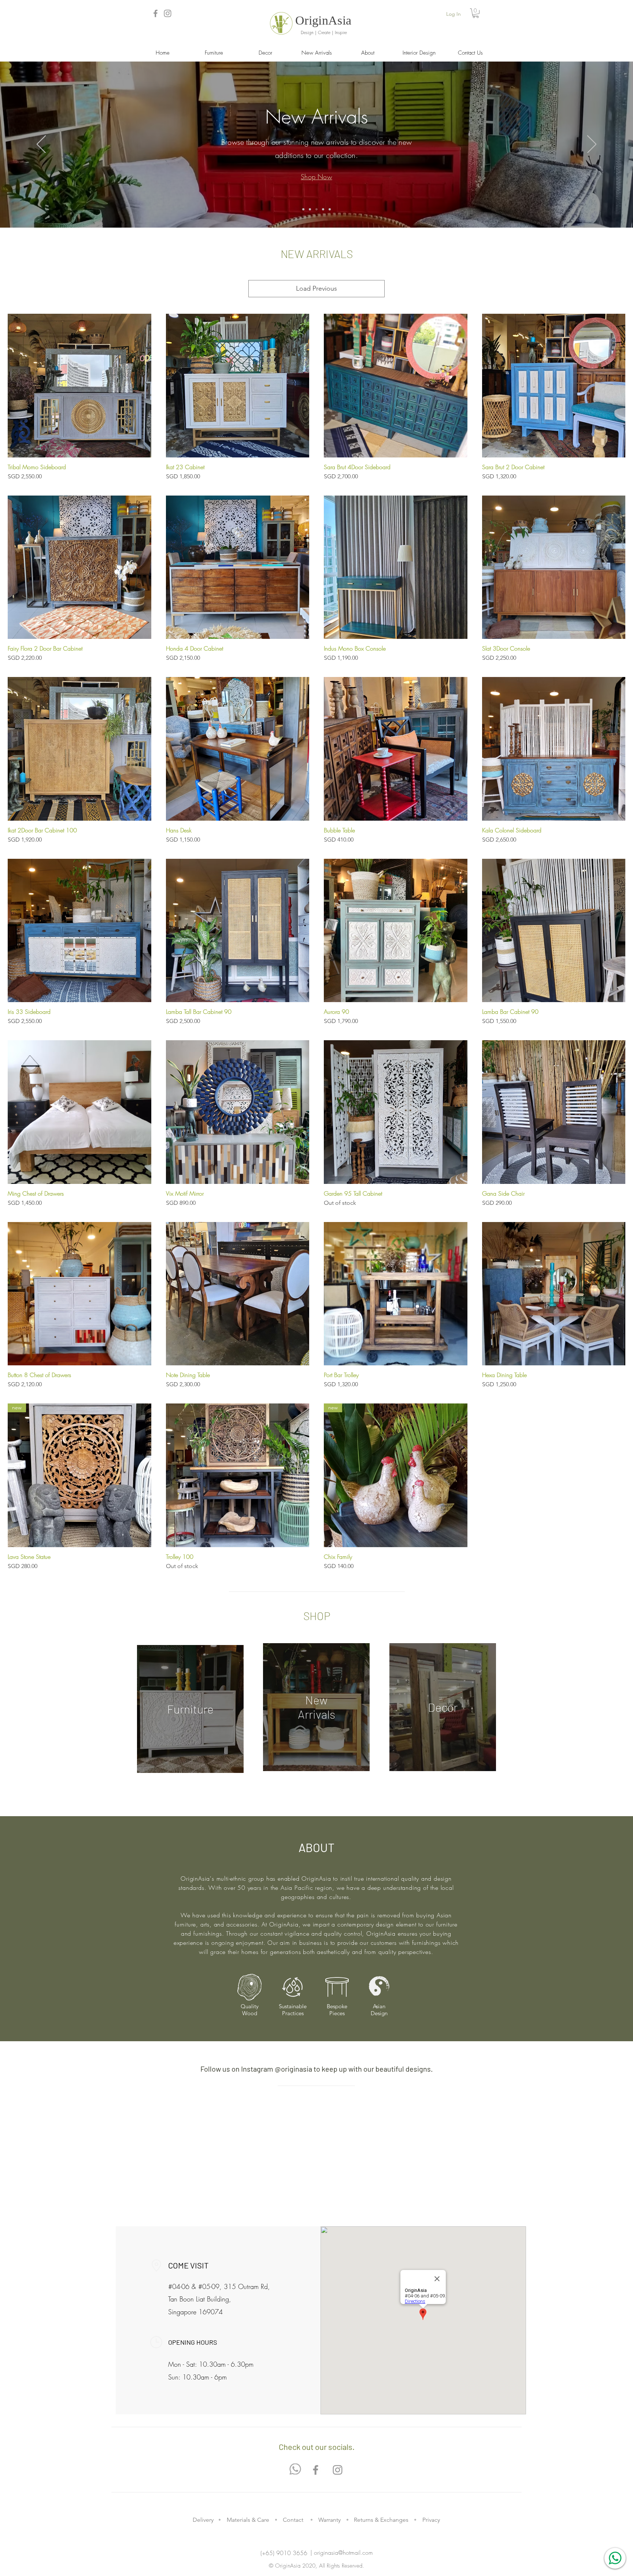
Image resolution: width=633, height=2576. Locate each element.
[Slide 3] (316, 209)
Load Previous (316, 288)
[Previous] (41, 145)
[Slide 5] (330, 209)
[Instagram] (168, 13)
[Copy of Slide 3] (323, 209)
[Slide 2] (310, 209)
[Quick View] (79, 386)
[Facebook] (156, 13)
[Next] (592, 145)
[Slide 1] (303, 209)
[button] (476, 13)
